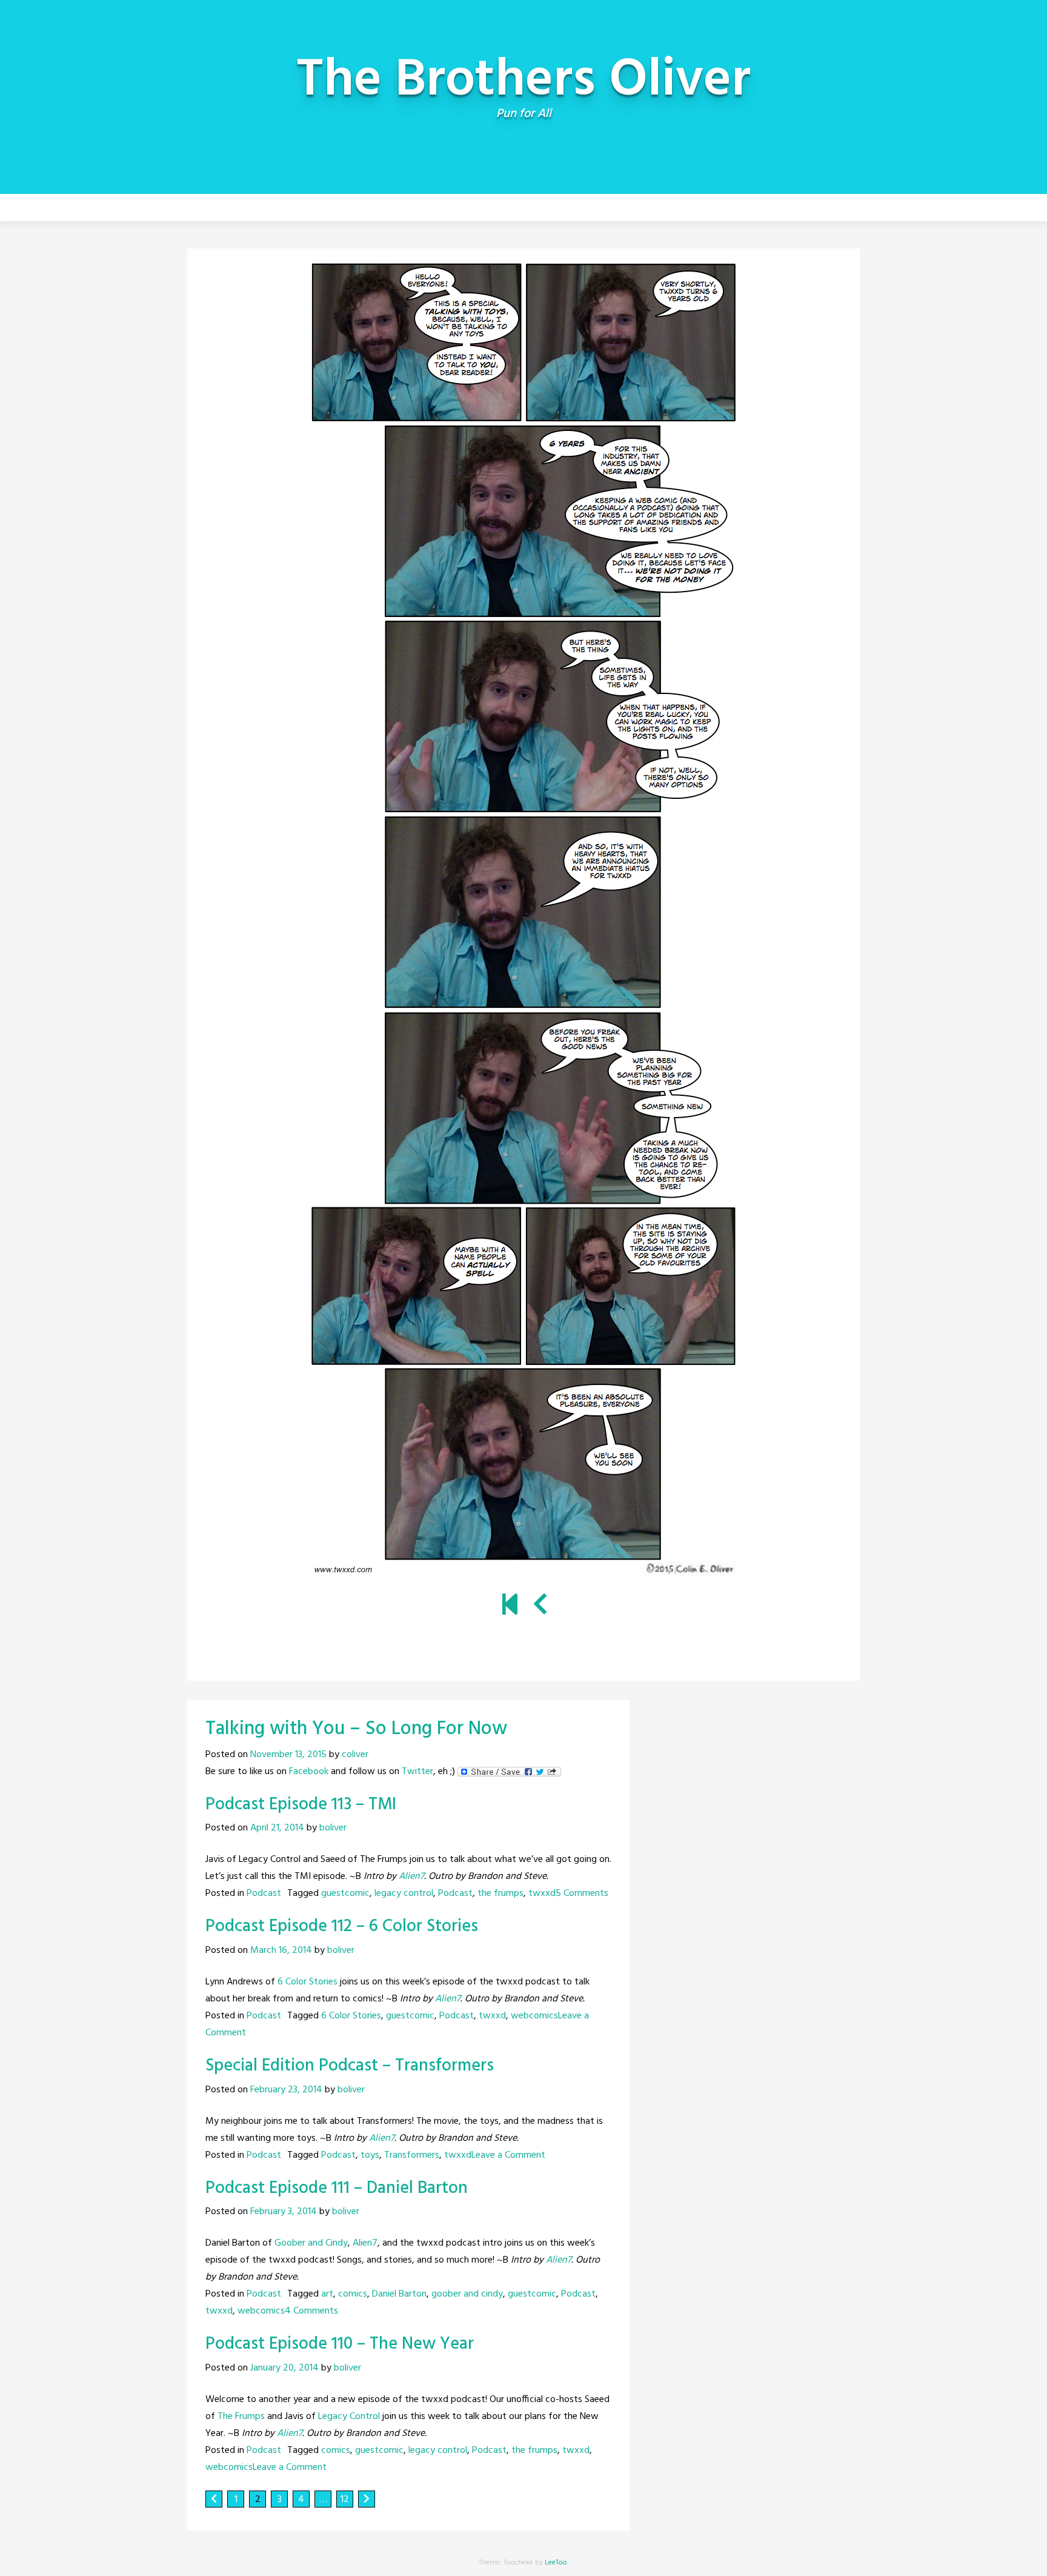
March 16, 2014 (281, 1950)
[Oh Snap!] (510, 1606)
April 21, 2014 (277, 1828)
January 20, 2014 (284, 2368)
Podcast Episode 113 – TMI (301, 1805)
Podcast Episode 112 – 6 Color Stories (342, 1927)
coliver (355, 1755)
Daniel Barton (399, 2294)
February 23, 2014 (286, 2090)
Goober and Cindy (311, 2243)
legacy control (404, 1894)
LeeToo (556, 2563)
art (327, 2294)
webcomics (534, 2016)
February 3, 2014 (284, 2212)
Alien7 (411, 1877)
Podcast (264, 1894)
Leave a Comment (508, 2155)
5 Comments (582, 1894)
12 (345, 2500)
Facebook (309, 1772)
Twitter (417, 1772)
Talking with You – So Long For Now (356, 1729)
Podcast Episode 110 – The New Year (340, 2344)
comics (353, 2294)
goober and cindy (467, 2294)
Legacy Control (349, 2417)
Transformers (412, 2155)
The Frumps (241, 2417)
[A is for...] (540, 1606)
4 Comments (311, 2311)
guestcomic (345, 1894)
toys (370, 2155)
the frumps (500, 1894)
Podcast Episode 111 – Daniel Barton (337, 2188)
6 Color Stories (307, 1982)
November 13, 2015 (288, 1755)
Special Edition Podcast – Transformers (350, 2066)
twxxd (542, 1894)
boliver (333, 1828)
